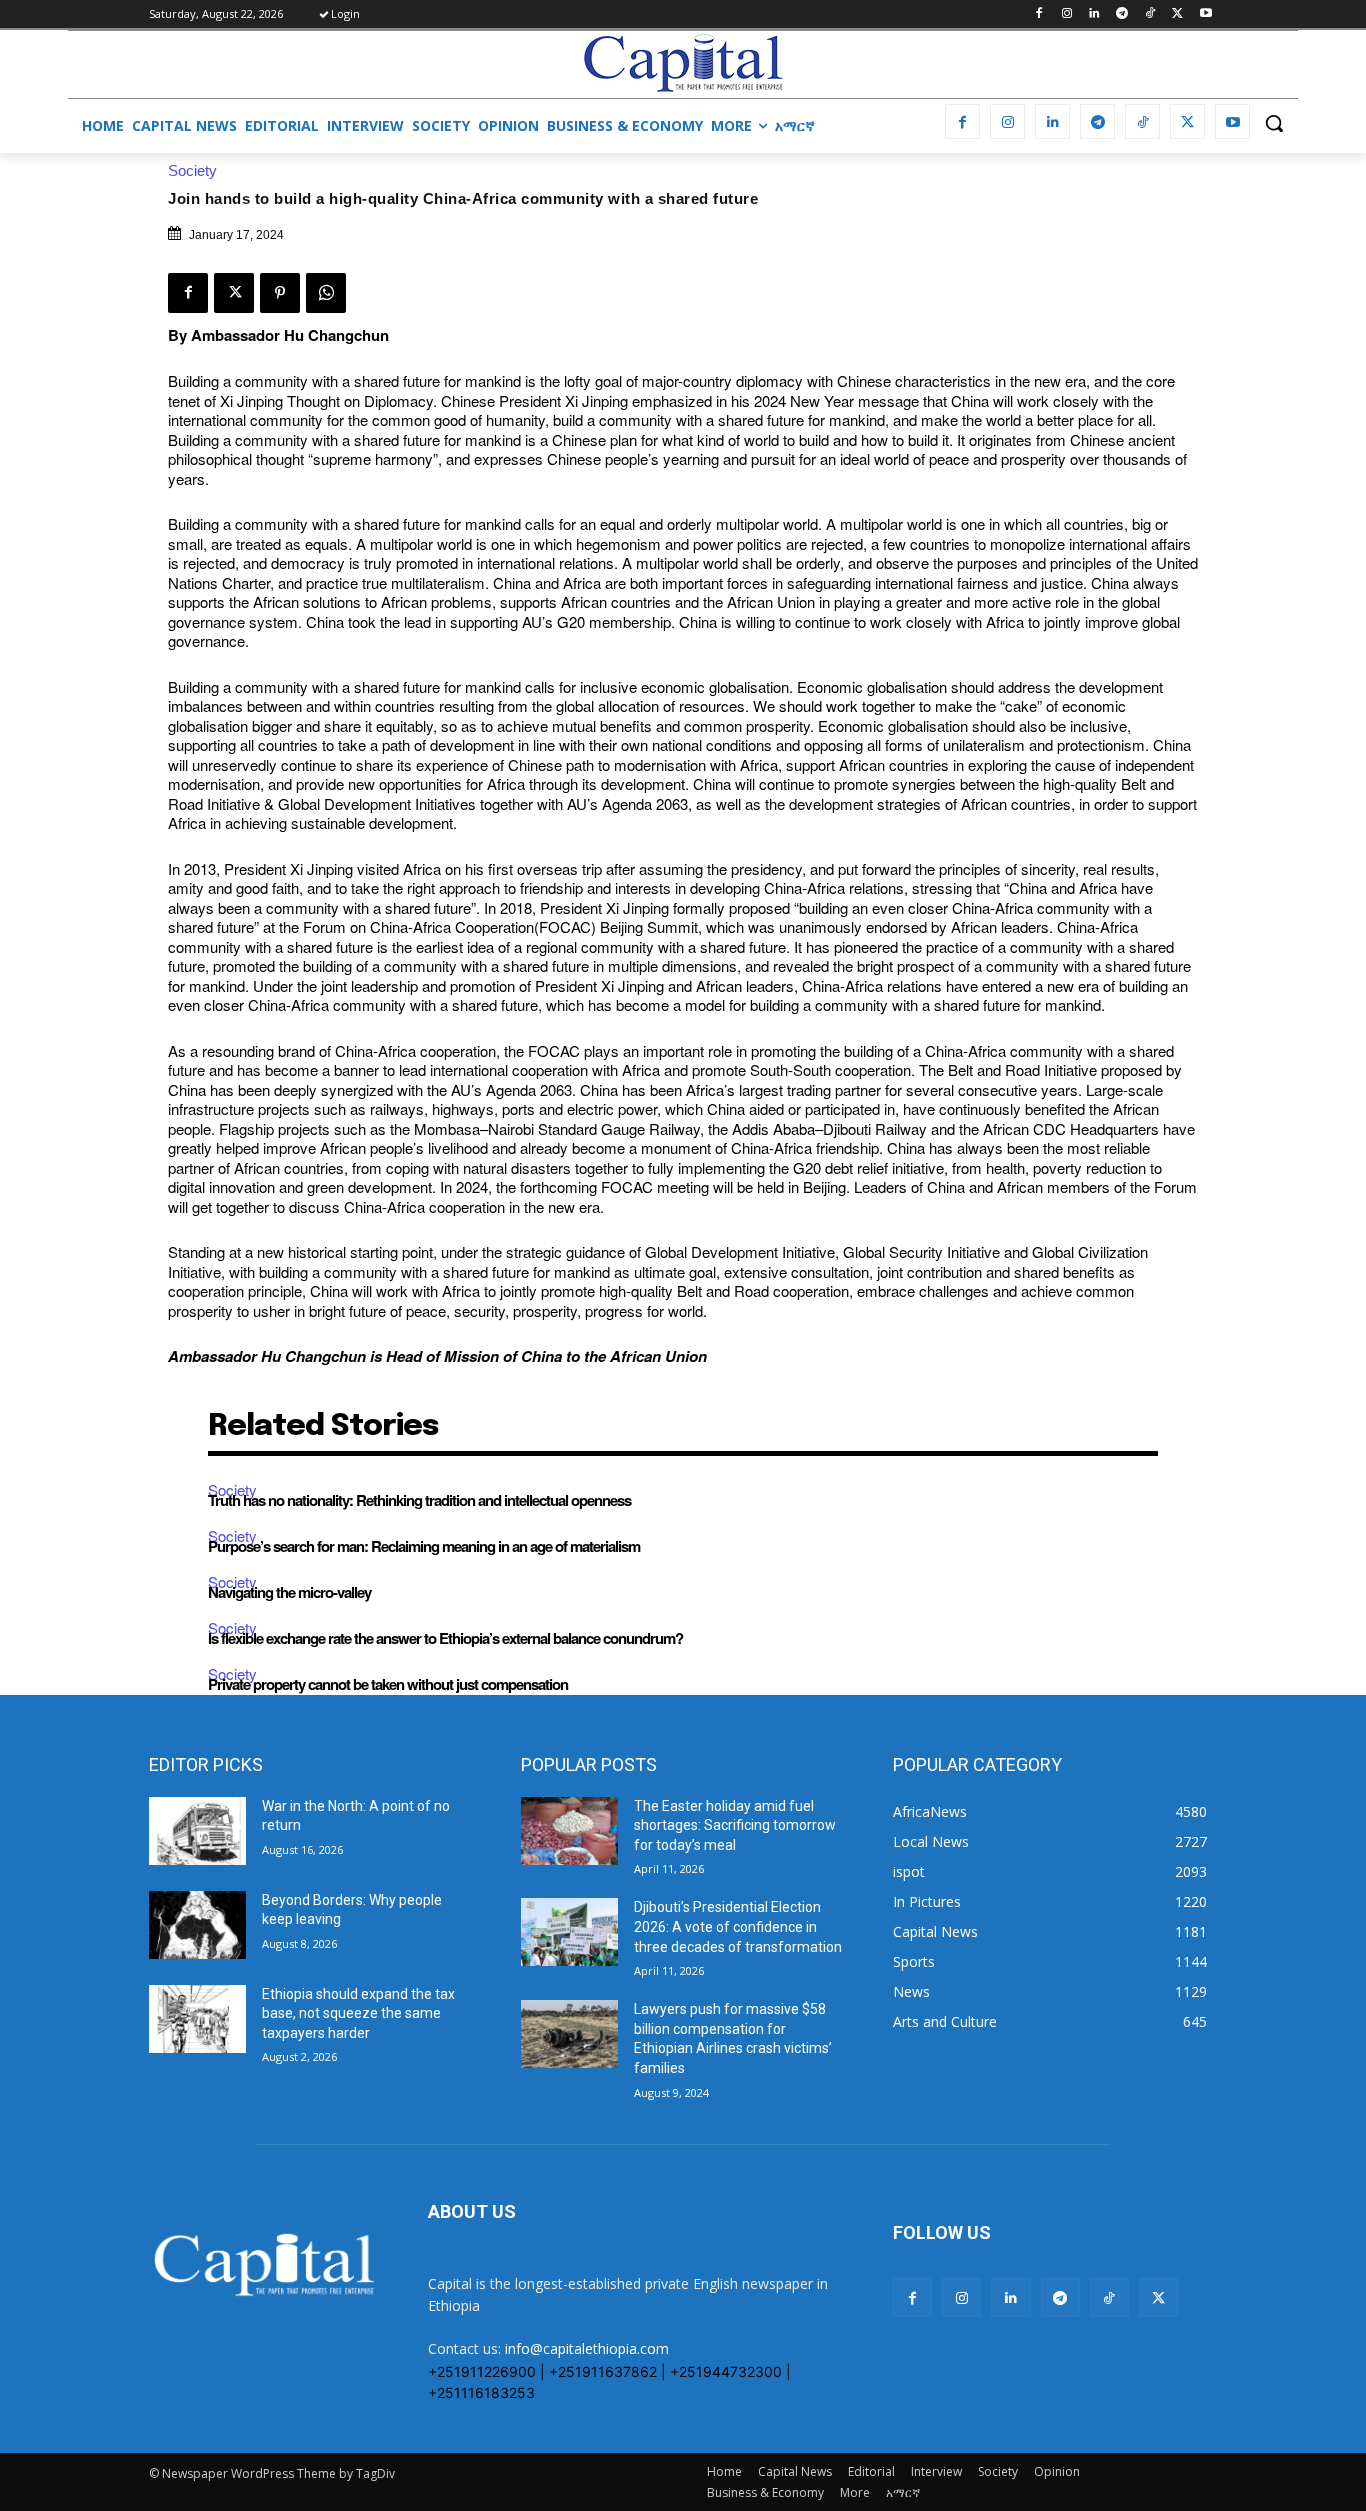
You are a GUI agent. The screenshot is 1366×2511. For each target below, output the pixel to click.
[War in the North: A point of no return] (197, 1831)
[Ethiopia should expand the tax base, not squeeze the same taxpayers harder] (197, 2019)
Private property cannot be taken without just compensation (388, 1684)
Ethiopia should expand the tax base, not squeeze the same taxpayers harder (358, 2013)
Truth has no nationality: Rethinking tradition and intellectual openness (419, 1500)
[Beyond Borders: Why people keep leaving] (197, 1925)
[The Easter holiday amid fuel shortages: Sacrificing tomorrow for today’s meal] (569, 1831)
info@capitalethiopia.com (587, 2348)
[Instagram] (1066, 14)
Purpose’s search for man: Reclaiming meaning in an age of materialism (424, 1546)
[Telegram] (1122, 14)
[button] (1274, 123)
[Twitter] (1177, 14)
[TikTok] (1150, 14)
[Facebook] (1038, 14)
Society (192, 170)
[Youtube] (1205, 14)
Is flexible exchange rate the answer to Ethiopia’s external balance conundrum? (445, 1638)
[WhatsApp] (326, 293)
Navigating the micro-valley (289, 1592)
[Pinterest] (280, 293)
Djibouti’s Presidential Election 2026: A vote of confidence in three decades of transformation (738, 1926)
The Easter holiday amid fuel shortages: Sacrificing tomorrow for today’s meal (735, 1825)
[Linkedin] (1094, 14)
